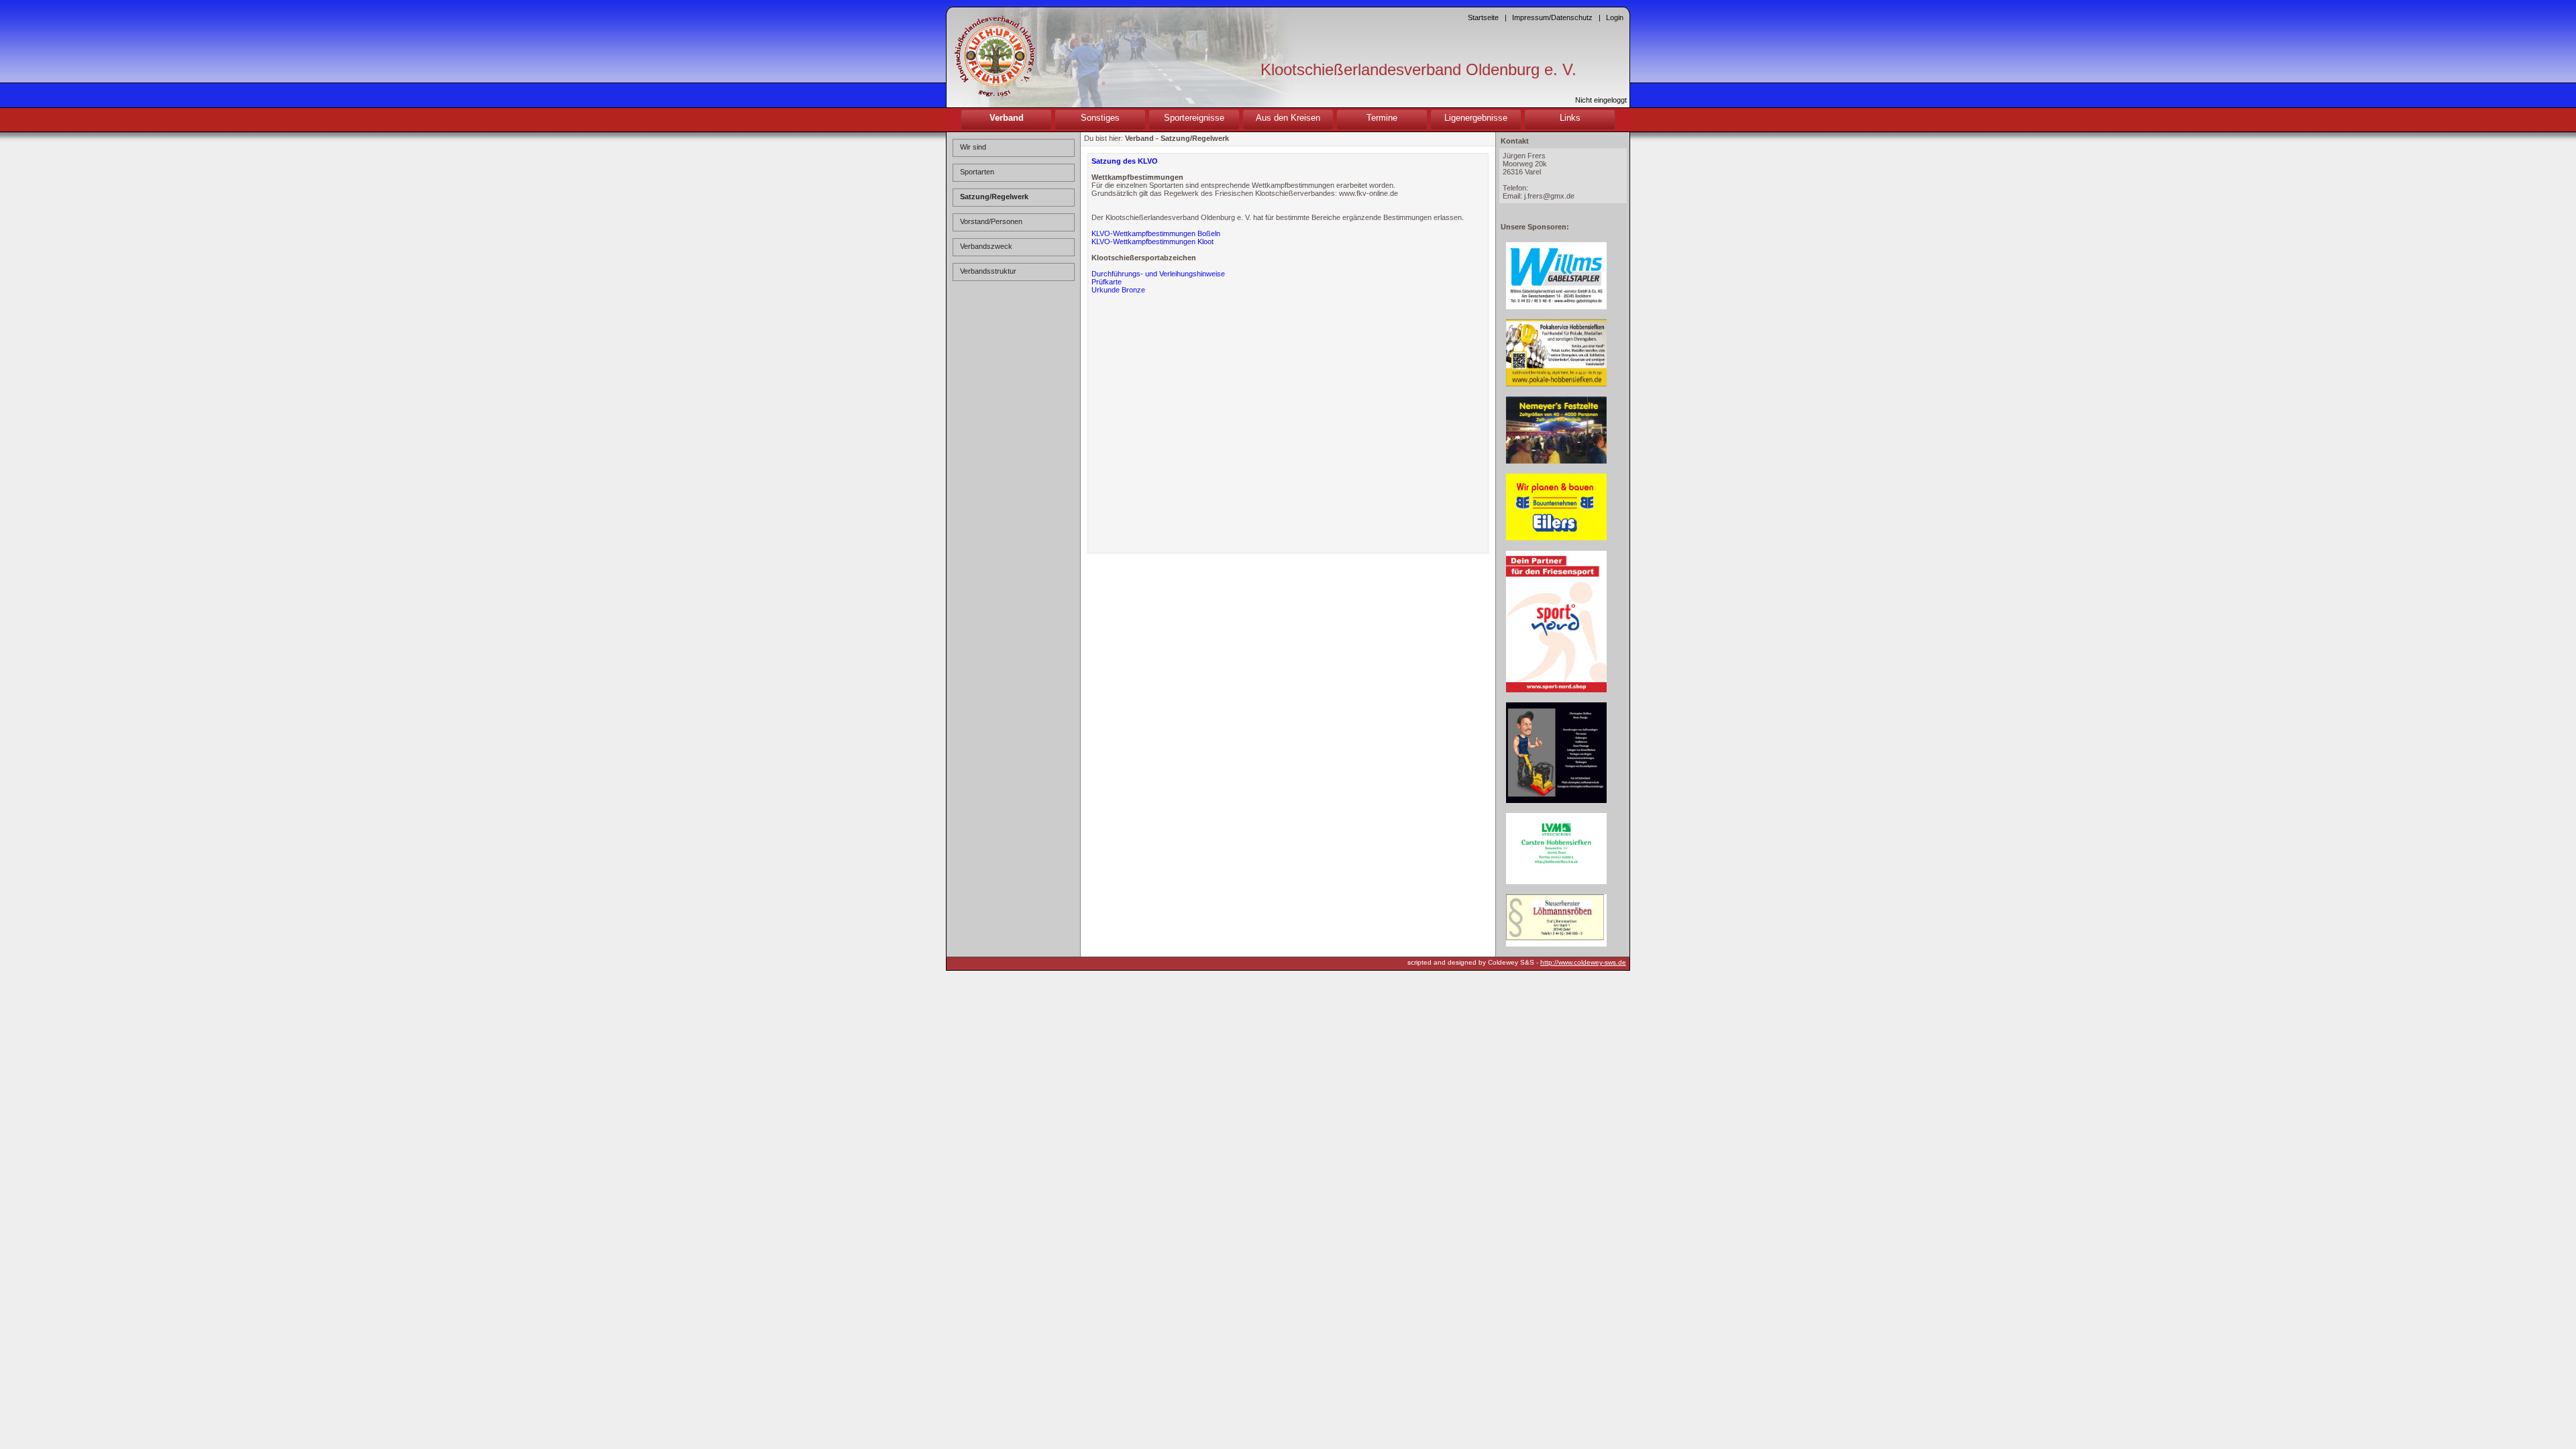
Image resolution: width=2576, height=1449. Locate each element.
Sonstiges (1100, 118)
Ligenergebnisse (1476, 118)
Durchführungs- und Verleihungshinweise (1158, 274)
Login (1615, 17)
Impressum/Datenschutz (1552, 17)
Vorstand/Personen (991, 221)
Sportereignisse (1194, 118)
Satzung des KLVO (1125, 161)
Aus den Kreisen (1288, 118)
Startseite (1483, 17)
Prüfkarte (1107, 282)
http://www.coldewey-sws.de (1583, 962)
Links (1570, 118)
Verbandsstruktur (988, 271)
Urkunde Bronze (1118, 290)
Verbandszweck (986, 246)
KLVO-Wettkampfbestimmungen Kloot (1152, 241)
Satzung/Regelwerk (994, 197)
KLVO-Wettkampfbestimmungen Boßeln (1156, 233)
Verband (1007, 118)
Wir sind (973, 147)
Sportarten (977, 172)
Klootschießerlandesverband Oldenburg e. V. (1418, 69)
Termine (1382, 118)
